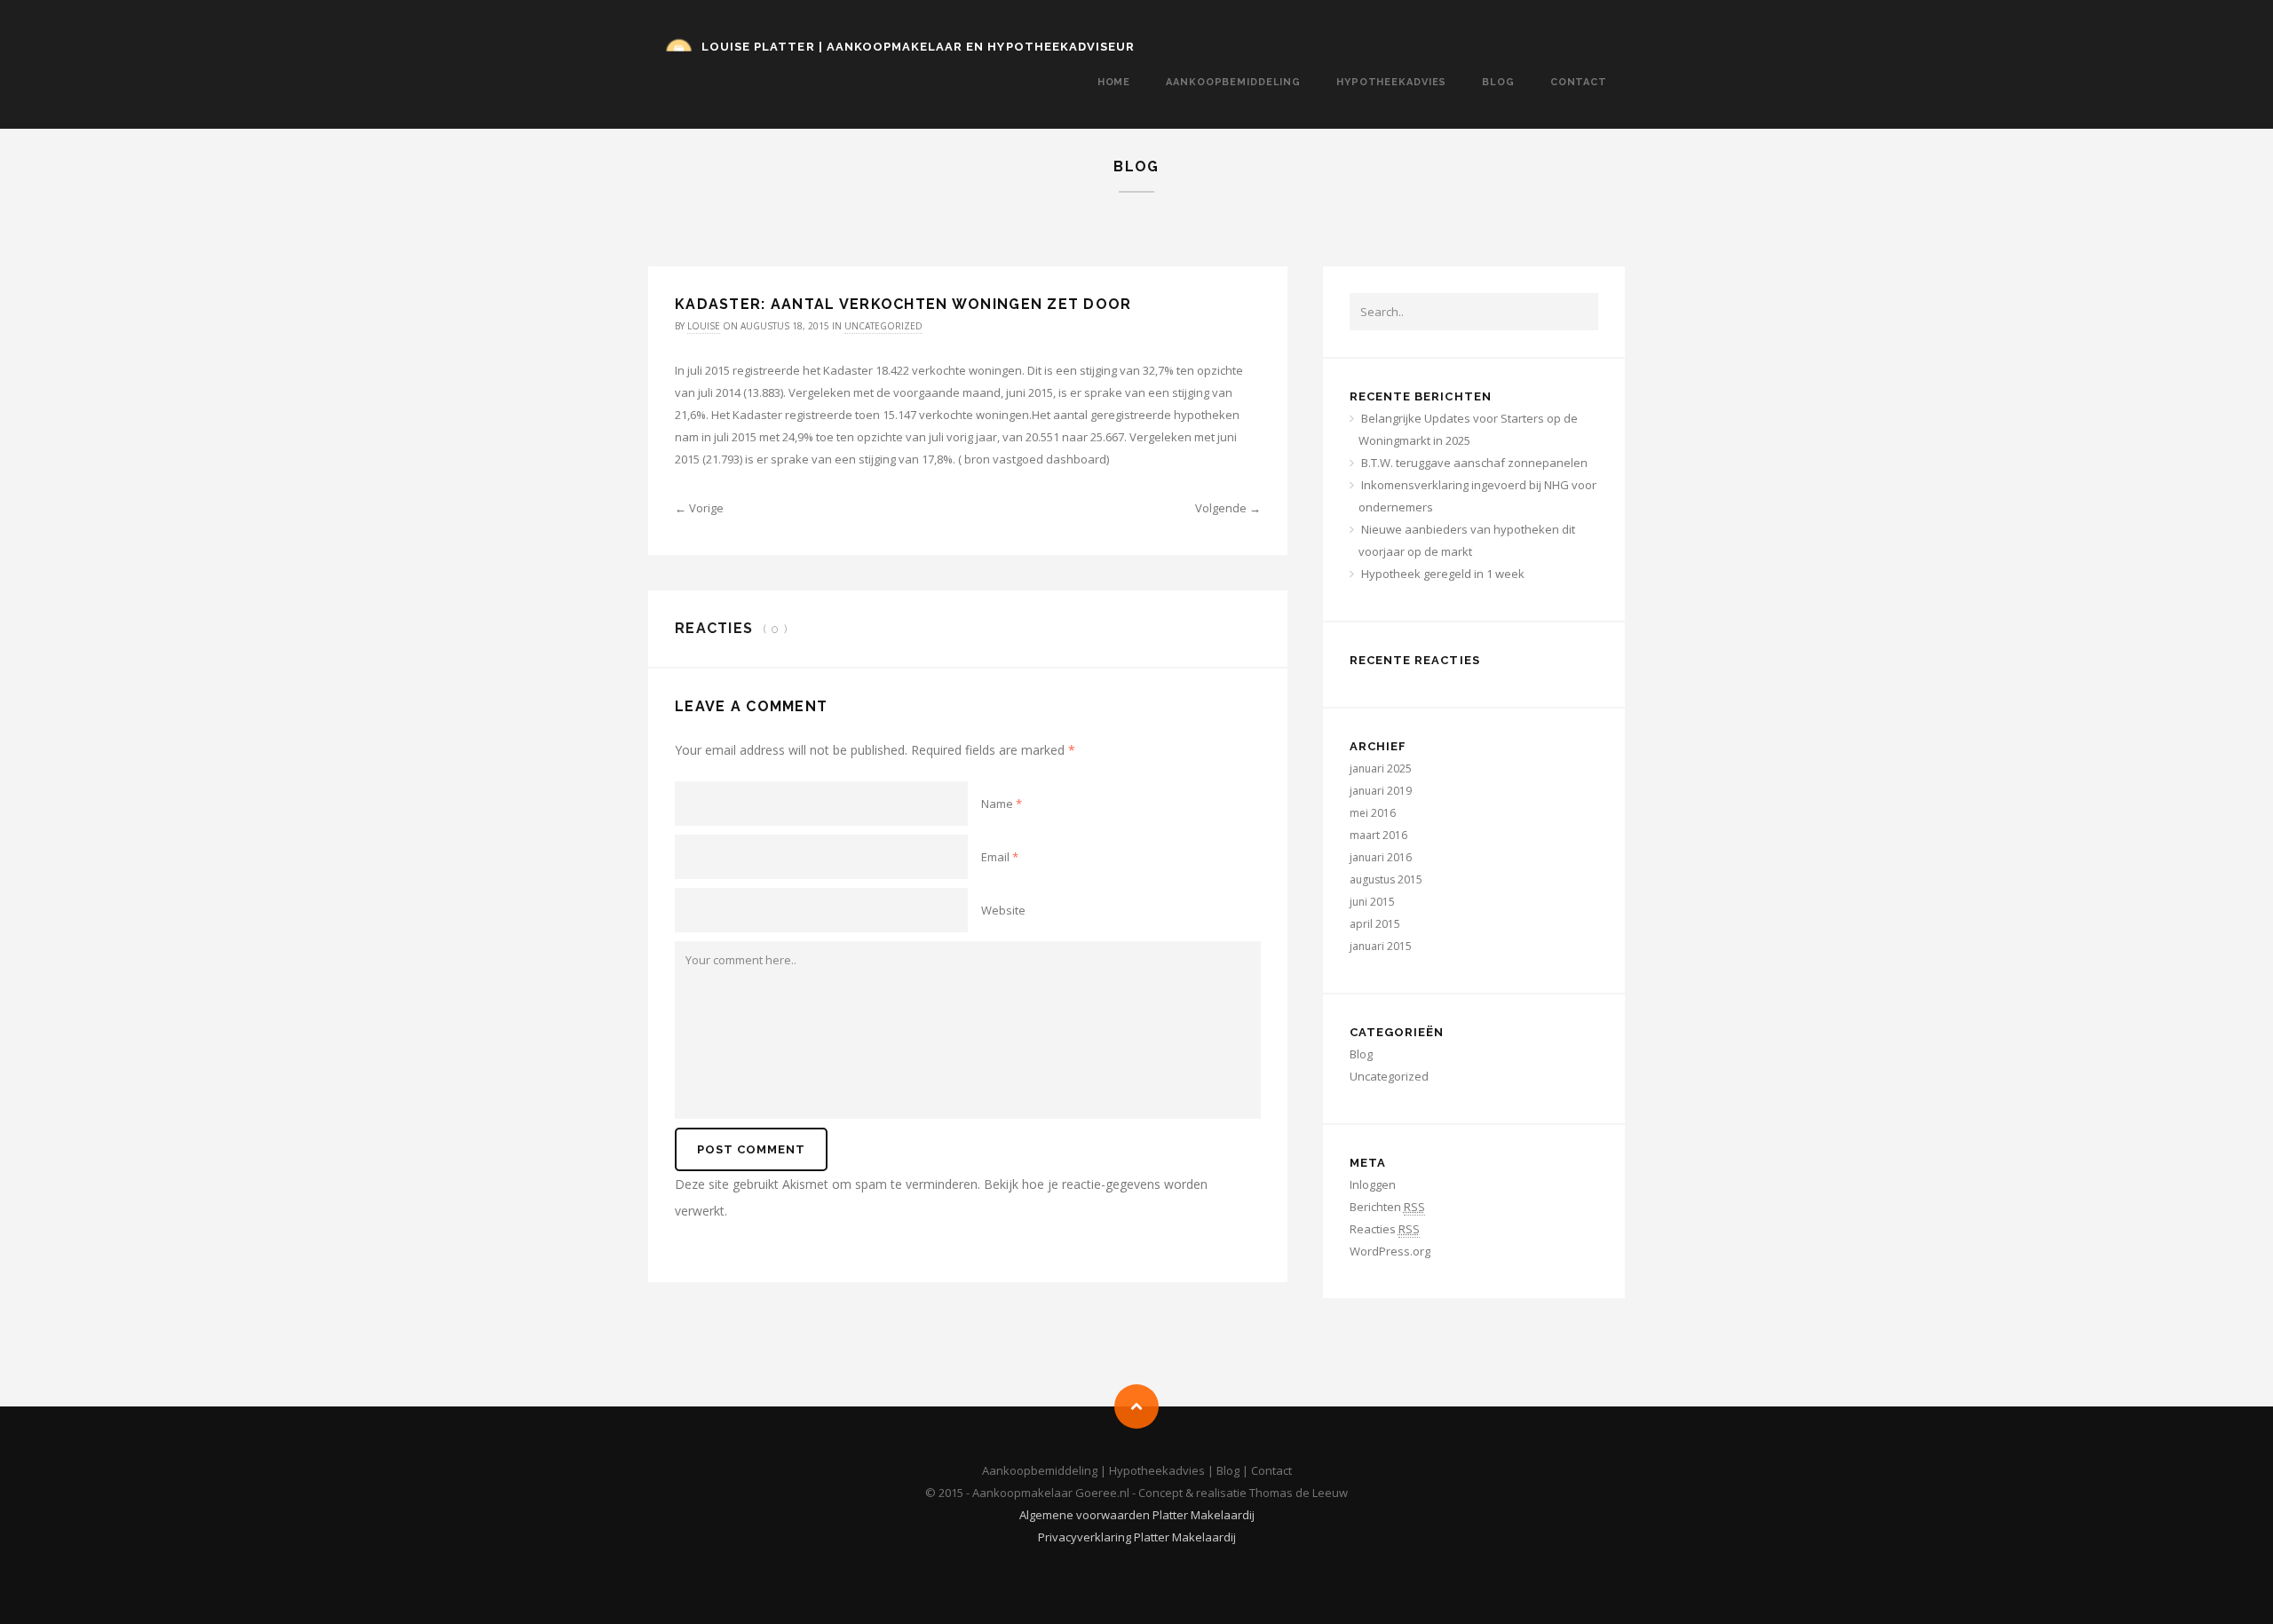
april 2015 (1375, 924)
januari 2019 (1381, 791)
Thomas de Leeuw (1299, 1493)
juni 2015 (1372, 902)
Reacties (1385, 1229)
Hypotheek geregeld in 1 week (1443, 574)
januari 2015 (1381, 946)
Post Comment (751, 1149)
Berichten (1387, 1207)
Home (1114, 82)
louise (704, 326)
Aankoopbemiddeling (1233, 82)
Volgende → (1228, 508)
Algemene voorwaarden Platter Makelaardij (1137, 1515)
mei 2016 (1373, 813)
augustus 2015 (1386, 879)
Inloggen (1373, 1184)
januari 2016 (1381, 857)
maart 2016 (1378, 835)
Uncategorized (883, 326)
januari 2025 (1381, 768)
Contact (1579, 82)
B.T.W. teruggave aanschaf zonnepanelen (1474, 463)
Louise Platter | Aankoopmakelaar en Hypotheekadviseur (918, 47)
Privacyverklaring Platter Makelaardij (1137, 1537)
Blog (1498, 82)
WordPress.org (1390, 1251)
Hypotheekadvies (1391, 82)
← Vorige (699, 508)
